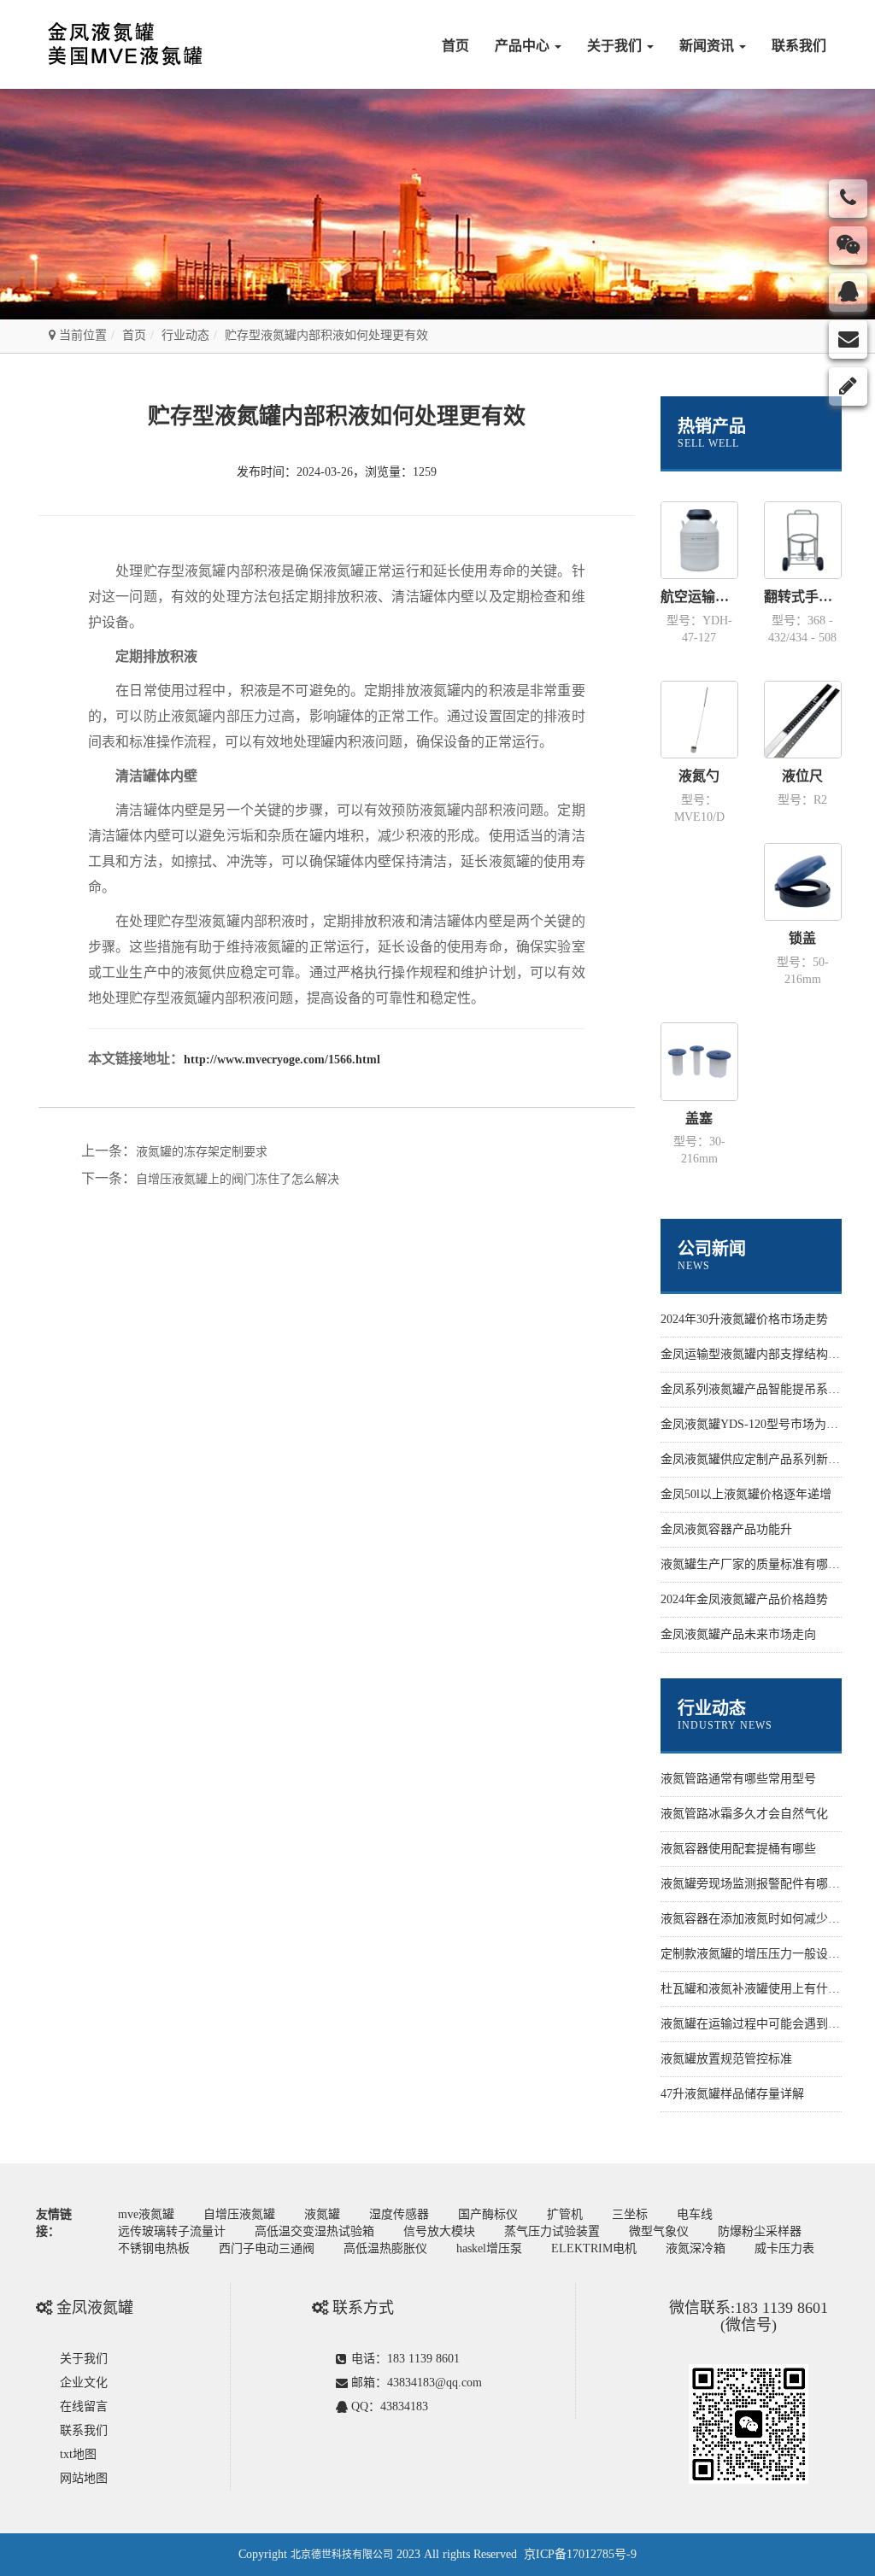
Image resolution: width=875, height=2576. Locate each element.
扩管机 (565, 2214)
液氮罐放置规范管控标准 (726, 2059)
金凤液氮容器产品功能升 (726, 1529)
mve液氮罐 (146, 2214)
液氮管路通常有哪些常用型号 (738, 1779)
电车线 (695, 2214)
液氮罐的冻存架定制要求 (202, 1152)
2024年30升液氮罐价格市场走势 (744, 1319)
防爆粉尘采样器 (760, 2231)
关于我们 (616, 46)
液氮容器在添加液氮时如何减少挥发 (756, 1919)
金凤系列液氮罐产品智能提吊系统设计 (762, 1389)
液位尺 (802, 776)
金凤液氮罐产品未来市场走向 (738, 1634)
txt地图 (78, 2454)
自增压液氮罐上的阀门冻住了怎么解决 (238, 1179)
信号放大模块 (439, 2231)
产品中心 (524, 46)
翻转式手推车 (803, 597)
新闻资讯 (708, 46)
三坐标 (630, 2214)
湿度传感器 (399, 2214)
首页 (455, 46)
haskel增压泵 (489, 2248)
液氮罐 (322, 2214)
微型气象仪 (659, 2231)
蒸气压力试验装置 (552, 2231)
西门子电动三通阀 (267, 2248)
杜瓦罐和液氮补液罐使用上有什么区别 (762, 1989)
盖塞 (699, 1118)
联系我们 (799, 46)
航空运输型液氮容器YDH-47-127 (699, 597)
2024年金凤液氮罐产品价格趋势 (744, 1599)
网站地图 (84, 2478)
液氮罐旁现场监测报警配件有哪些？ (756, 1884)
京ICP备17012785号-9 (580, 2554)
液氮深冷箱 (696, 2248)
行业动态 (185, 335)
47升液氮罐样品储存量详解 (732, 2094)
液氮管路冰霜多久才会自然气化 (744, 1814)
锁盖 (802, 938)
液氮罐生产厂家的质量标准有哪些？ (756, 1564)
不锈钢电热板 (154, 2248)
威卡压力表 (784, 2248)
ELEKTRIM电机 (594, 2248)
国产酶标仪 (488, 2214)
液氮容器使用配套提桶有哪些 (738, 1849)
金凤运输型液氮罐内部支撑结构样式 (756, 1354)
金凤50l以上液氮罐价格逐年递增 (746, 1494)
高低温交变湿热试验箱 (314, 2231)
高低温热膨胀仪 (385, 2248)
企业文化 (84, 2383)
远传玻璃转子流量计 (172, 2231)
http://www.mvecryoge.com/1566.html (282, 1060)
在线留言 (84, 2406)
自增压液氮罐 (239, 2214)
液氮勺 (699, 776)
